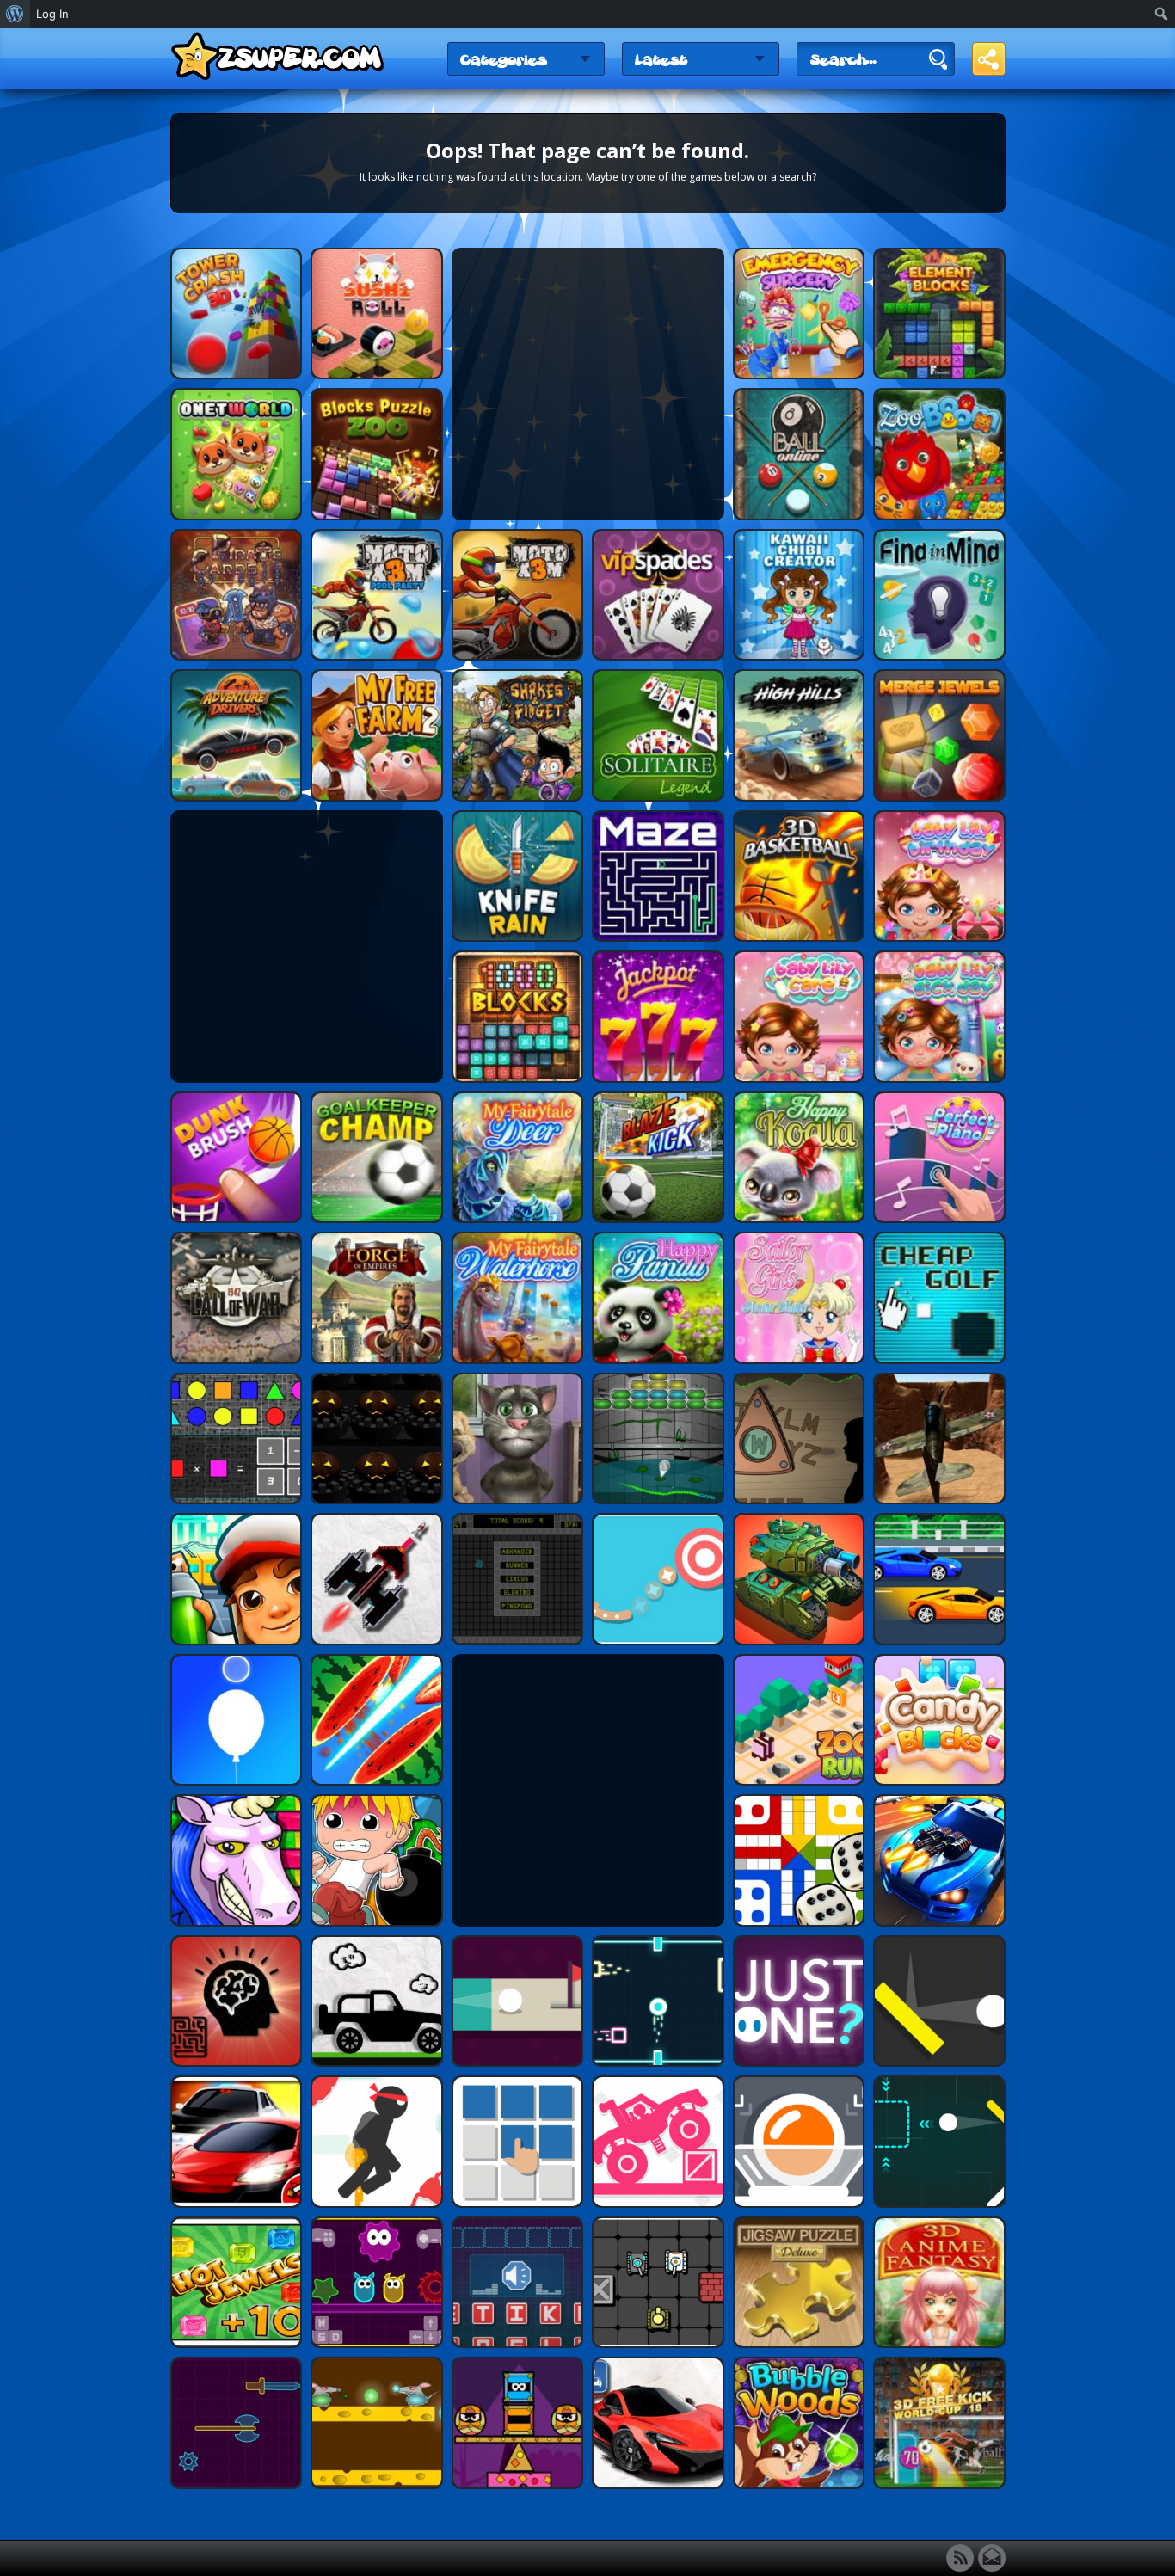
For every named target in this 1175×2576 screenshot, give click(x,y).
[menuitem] (15, 14)
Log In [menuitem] (52, 14)
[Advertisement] (587, 384)
